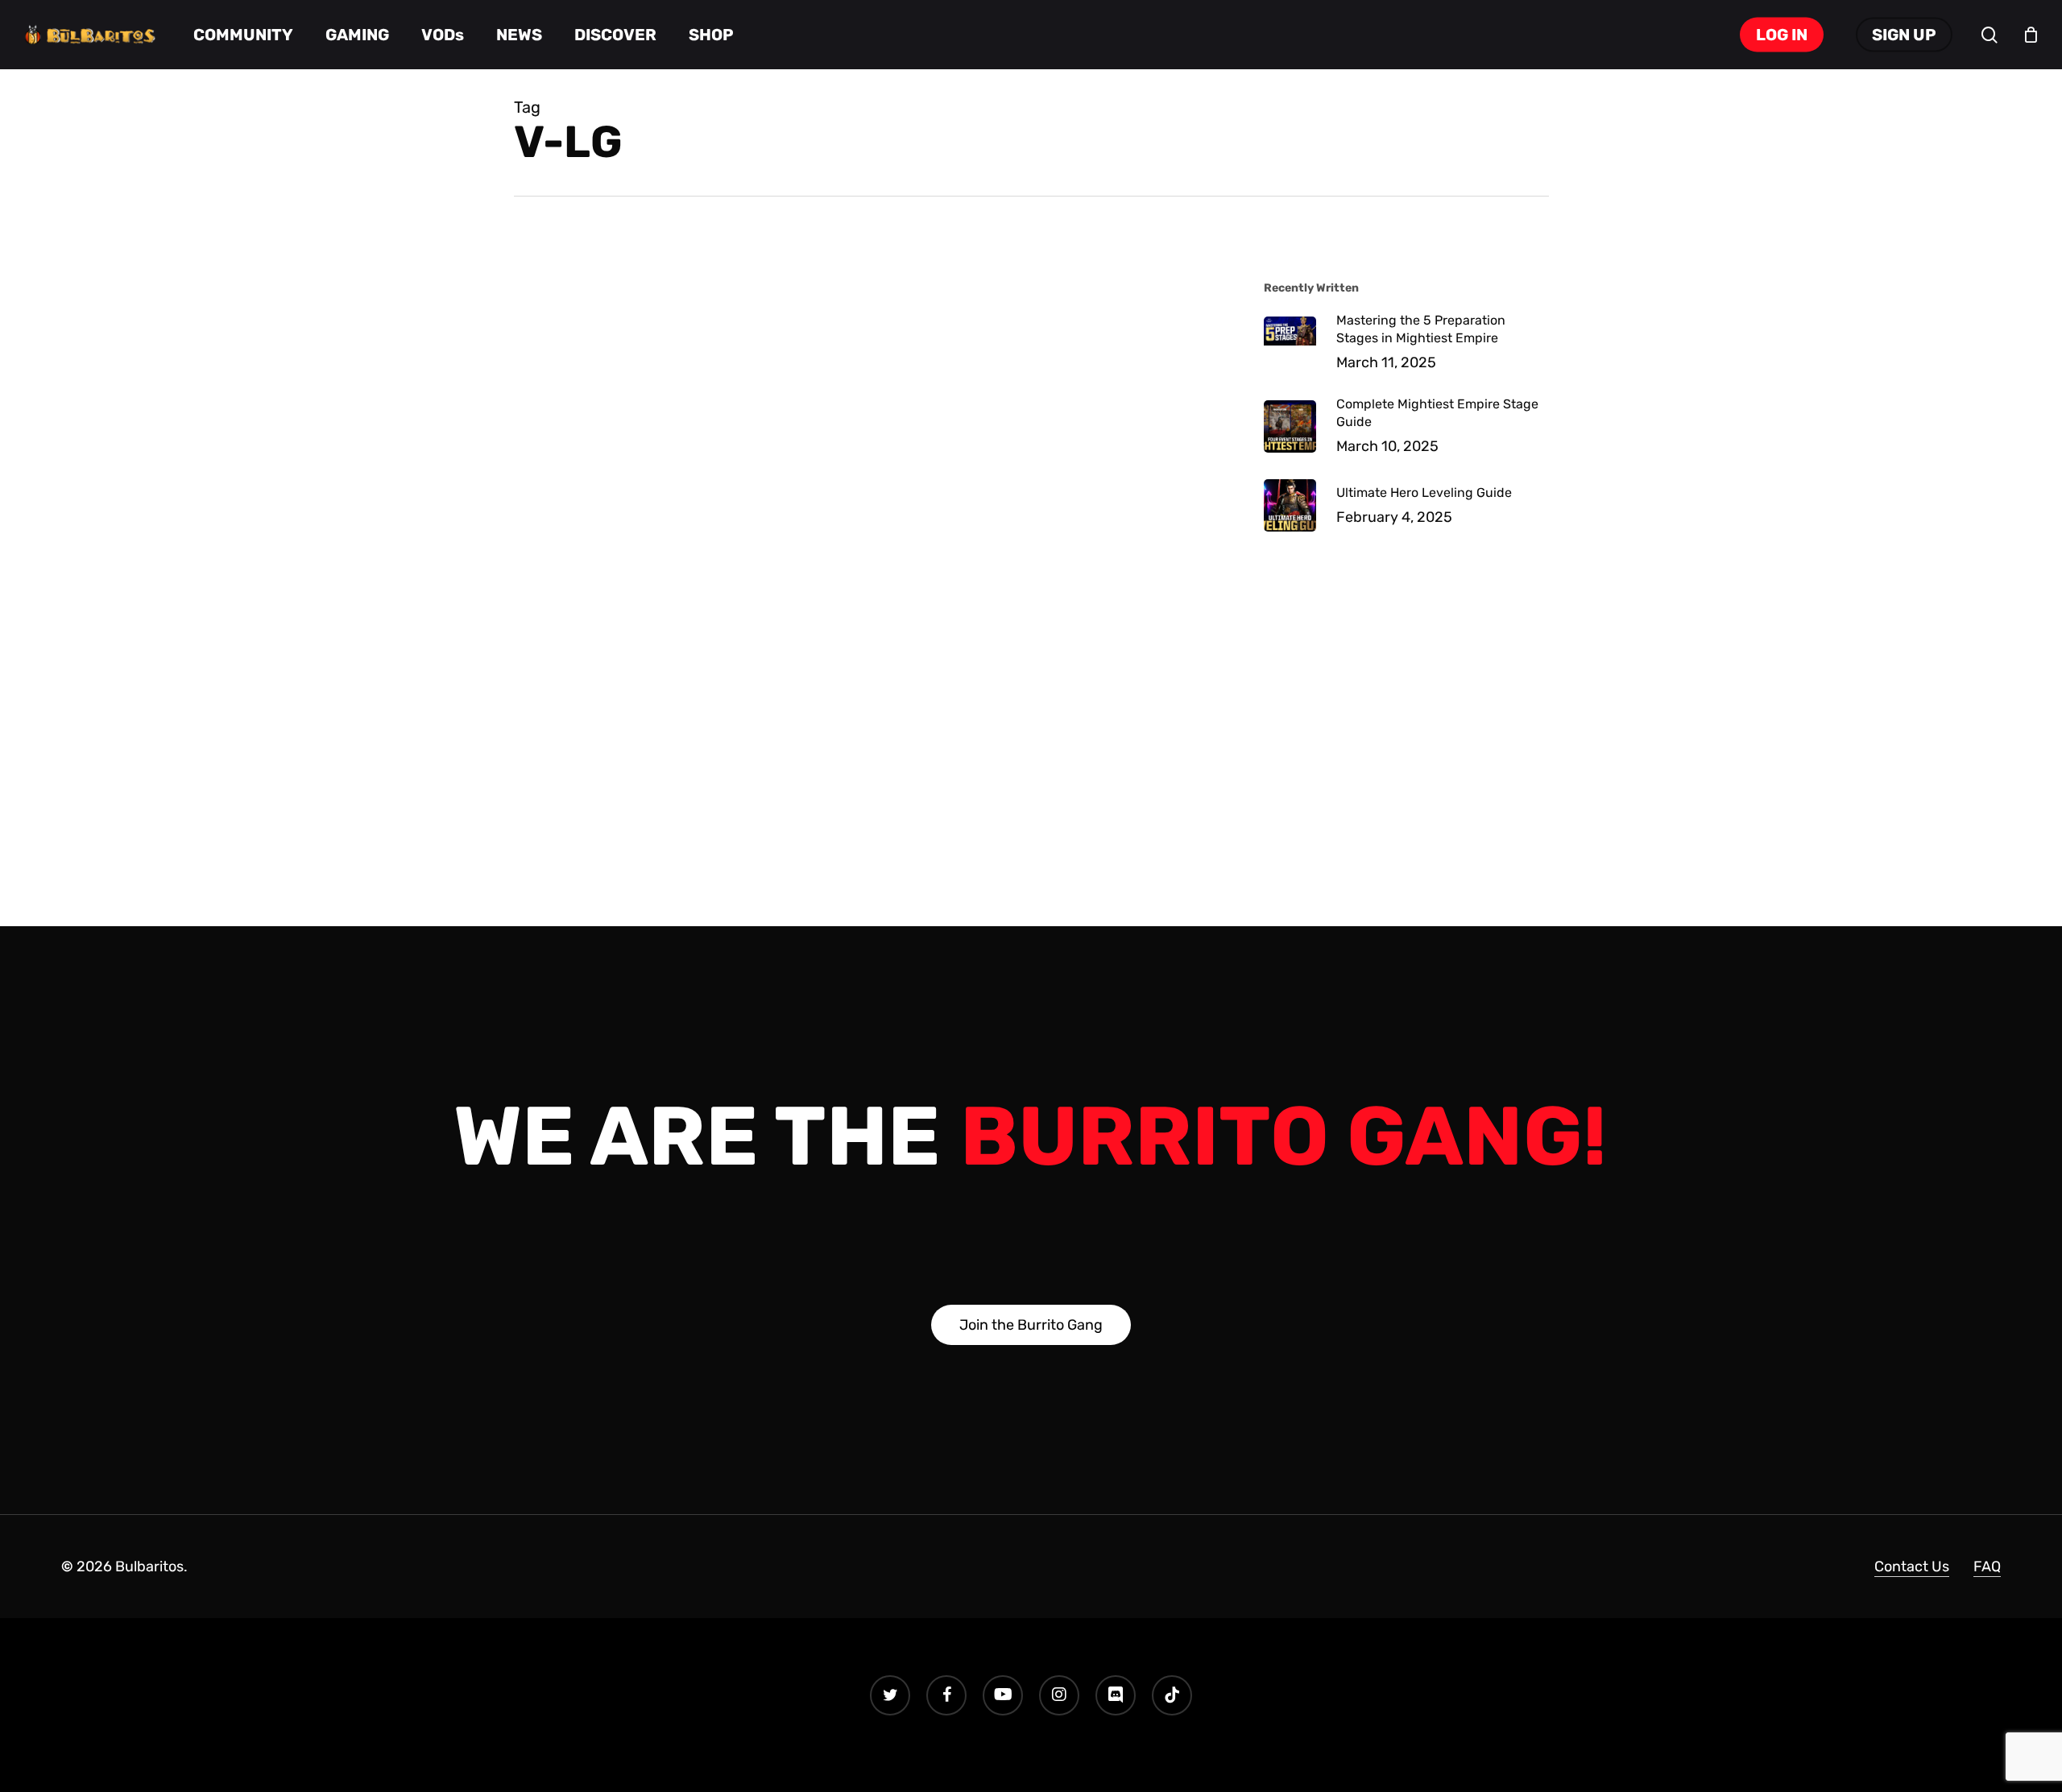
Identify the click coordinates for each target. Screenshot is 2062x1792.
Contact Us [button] (1912, 1566)
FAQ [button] (1987, 1566)
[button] (1031, 1325)
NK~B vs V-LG (634, 316)
